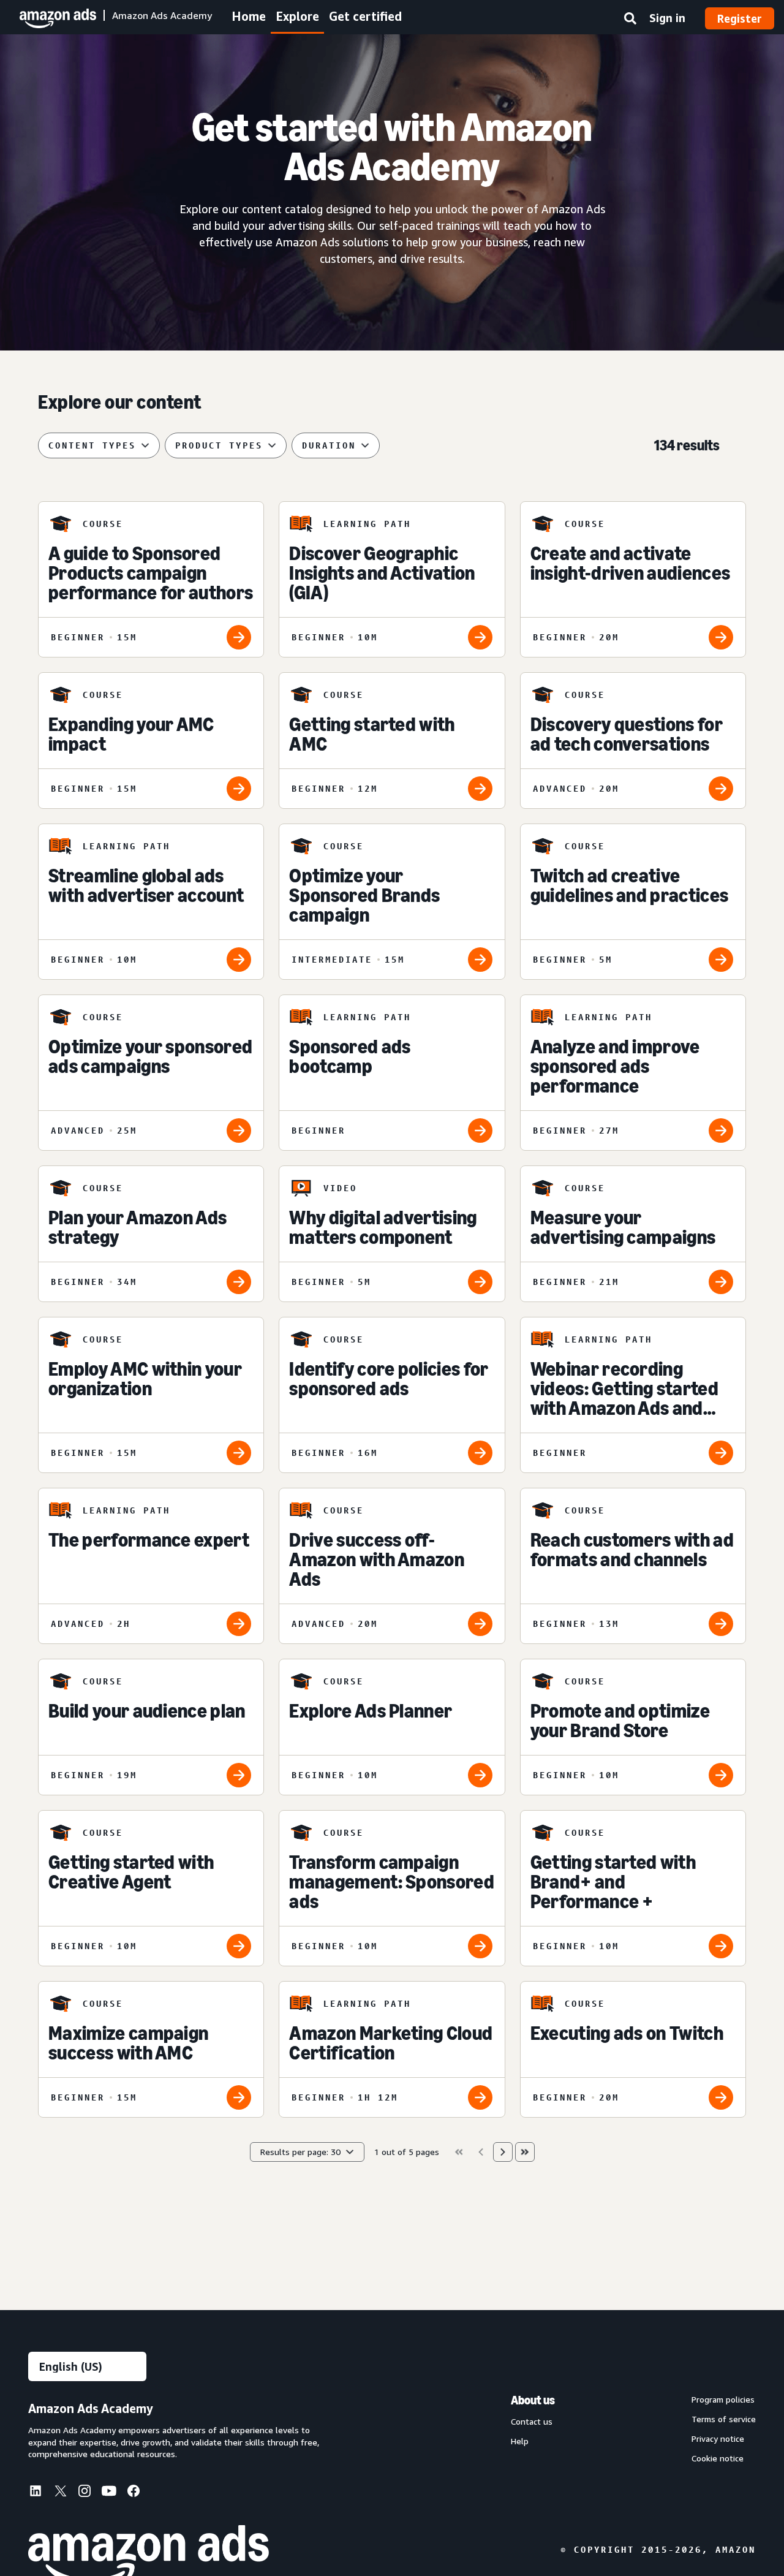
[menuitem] (40, 2493)
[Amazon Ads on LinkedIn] (36, 2493)
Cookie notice (718, 2458)
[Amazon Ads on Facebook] (134, 2493)
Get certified (365, 16)
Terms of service (724, 2419)
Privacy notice (718, 2439)
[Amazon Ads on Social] (109, 2493)
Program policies (723, 2400)
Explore (297, 16)
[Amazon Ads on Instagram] (85, 2493)
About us (533, 2400)
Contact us (532, 2422)
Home (249, 16)
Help (520, 2441)
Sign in (667, 18)
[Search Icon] (630, 21)
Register (740, 18)
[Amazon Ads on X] (60, 2493)
